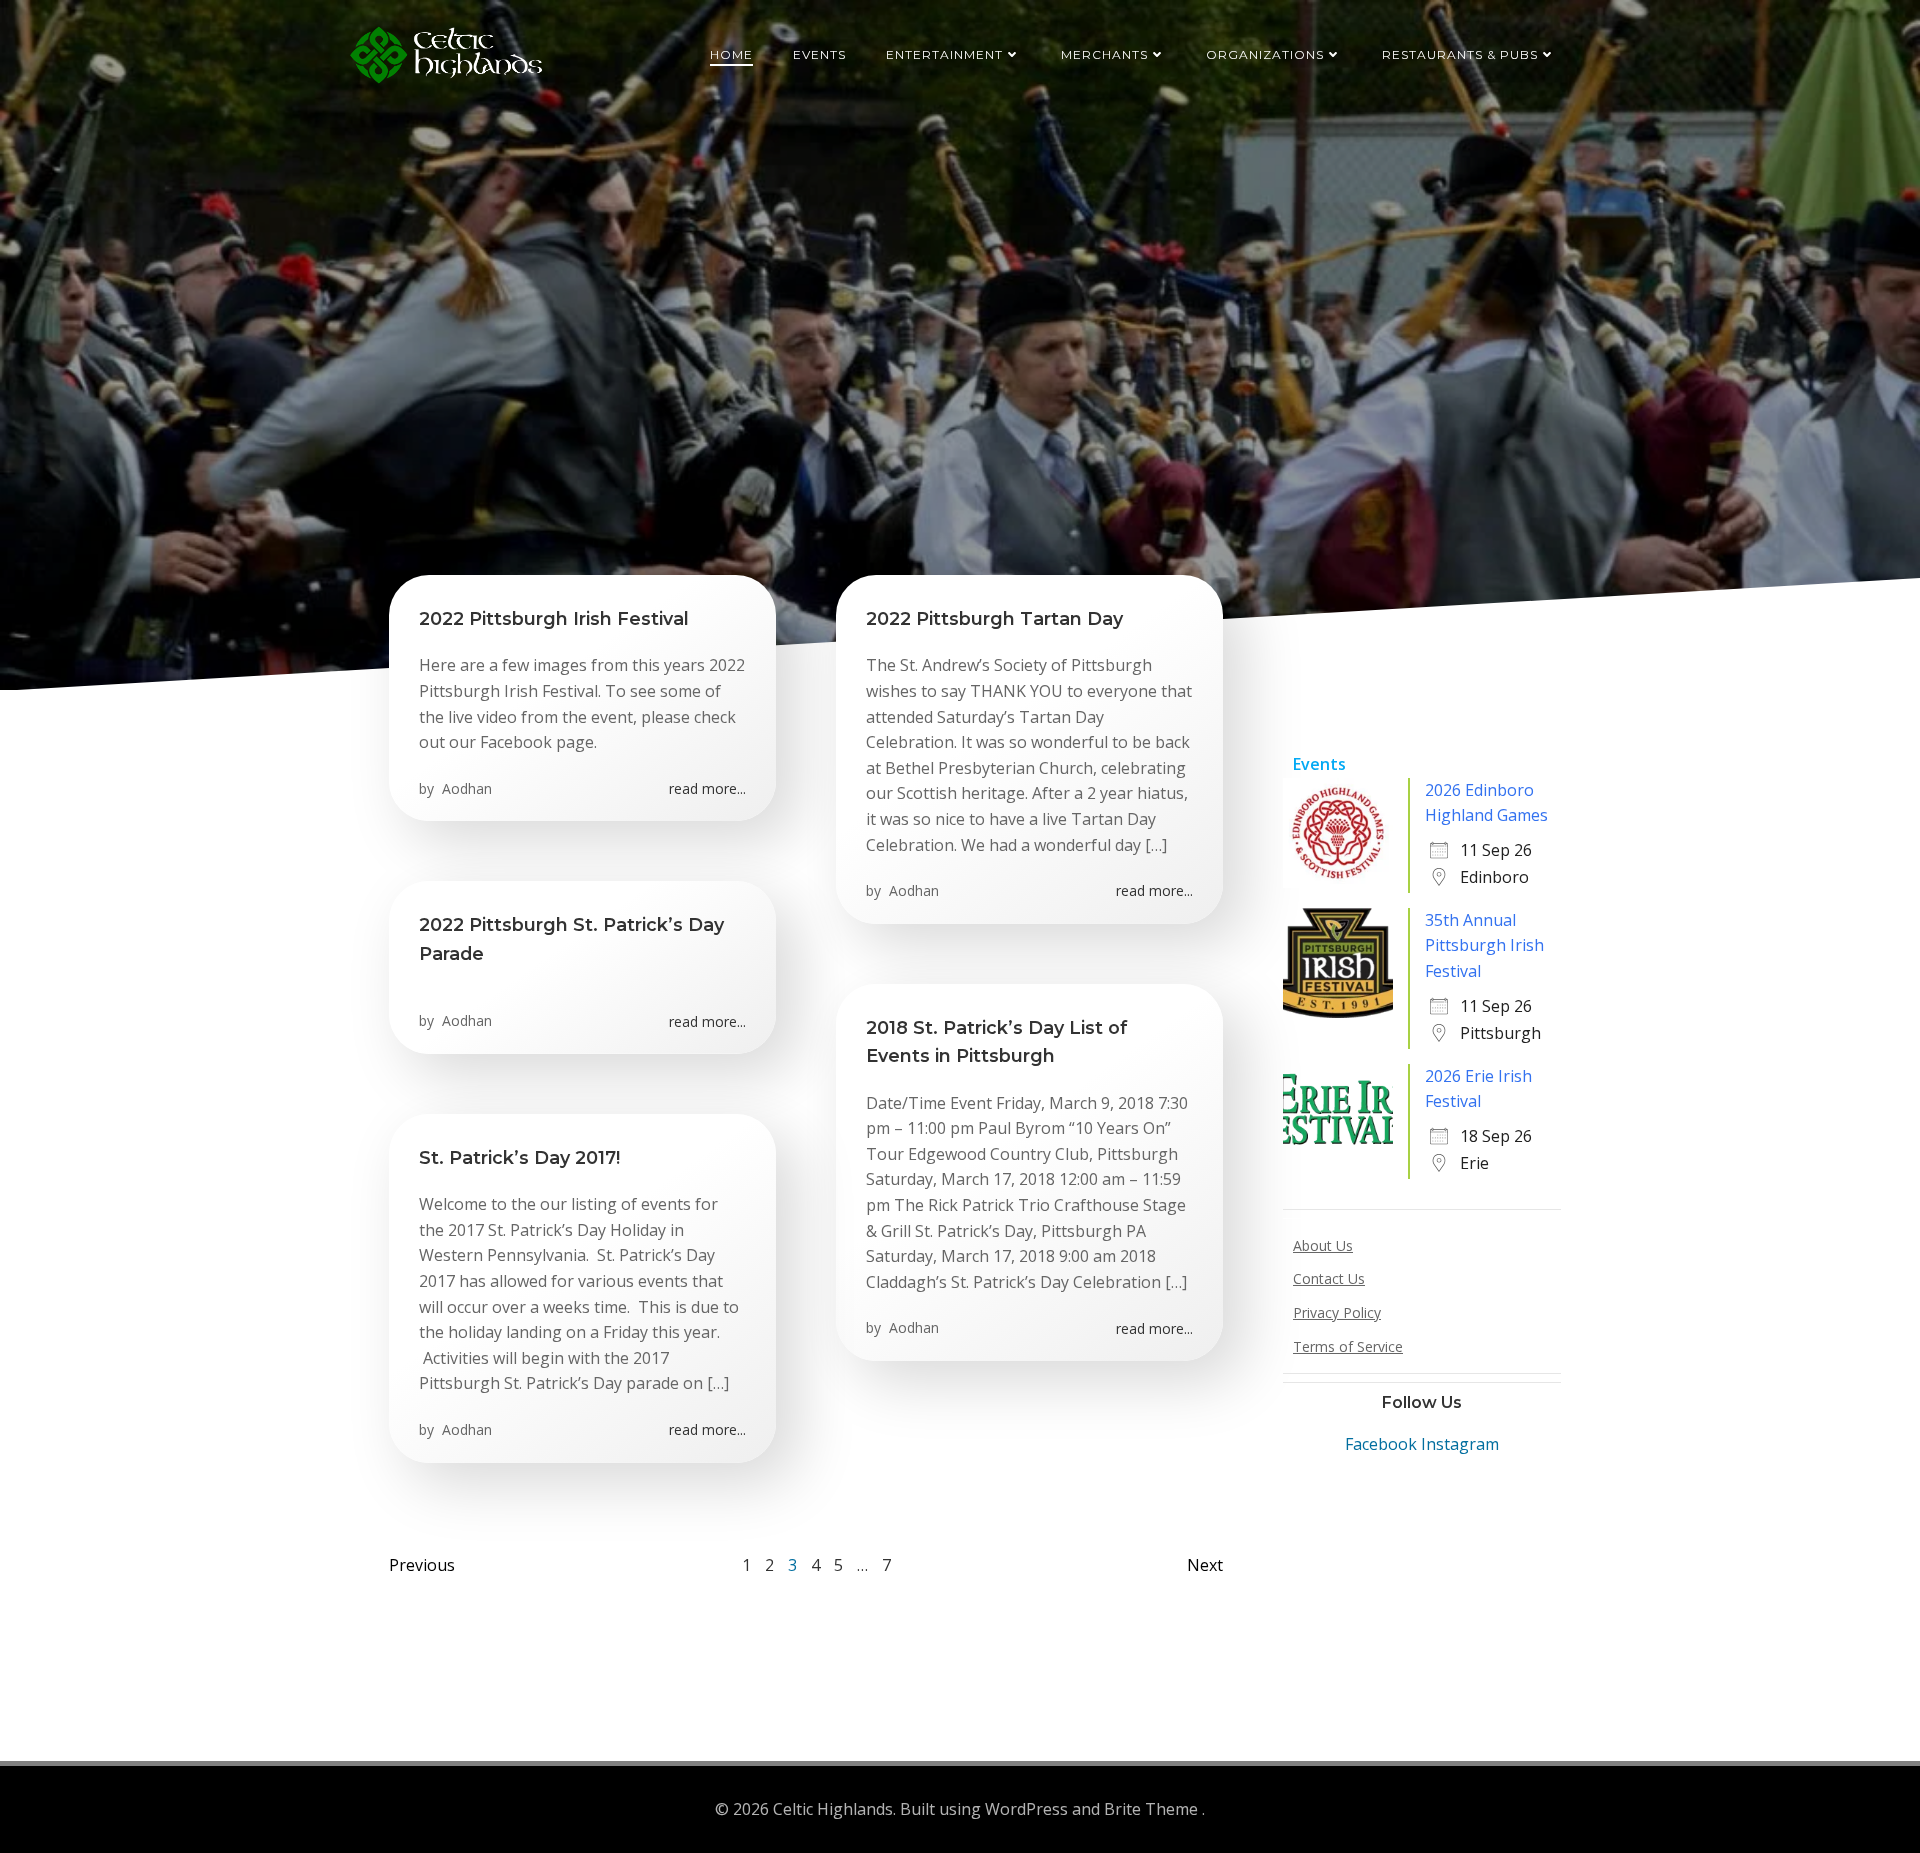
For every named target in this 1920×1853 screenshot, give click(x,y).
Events (819, 54)
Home (731, 54)
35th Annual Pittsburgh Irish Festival (1484, 945)
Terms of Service (1348, 1346)
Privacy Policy (1337, 1312)
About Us (1323, 1245)
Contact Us (1329, 1278)
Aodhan (465, 788)
